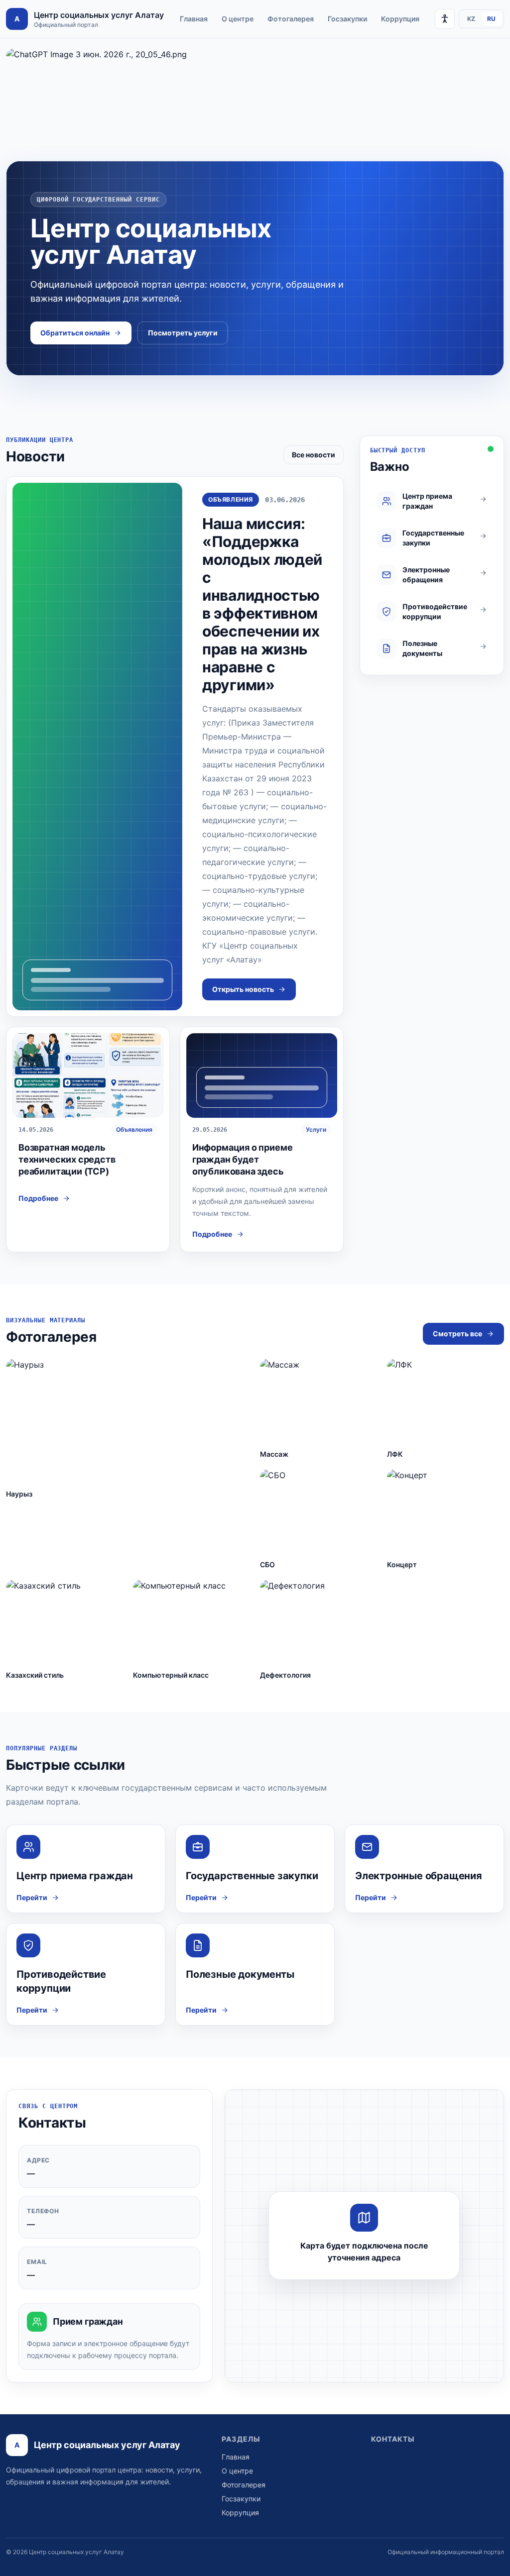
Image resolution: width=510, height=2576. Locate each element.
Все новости (314, 455)
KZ (471, 19)
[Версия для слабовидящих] (445, 19)
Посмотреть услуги (183, 333)
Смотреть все (457, 1334)
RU (491, 19)
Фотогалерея (291, 19)
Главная (194, 19)
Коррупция (400, 19)
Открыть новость (243, 989)
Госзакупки (347, 19)
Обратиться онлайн (75, 333)
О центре (238, 19)
